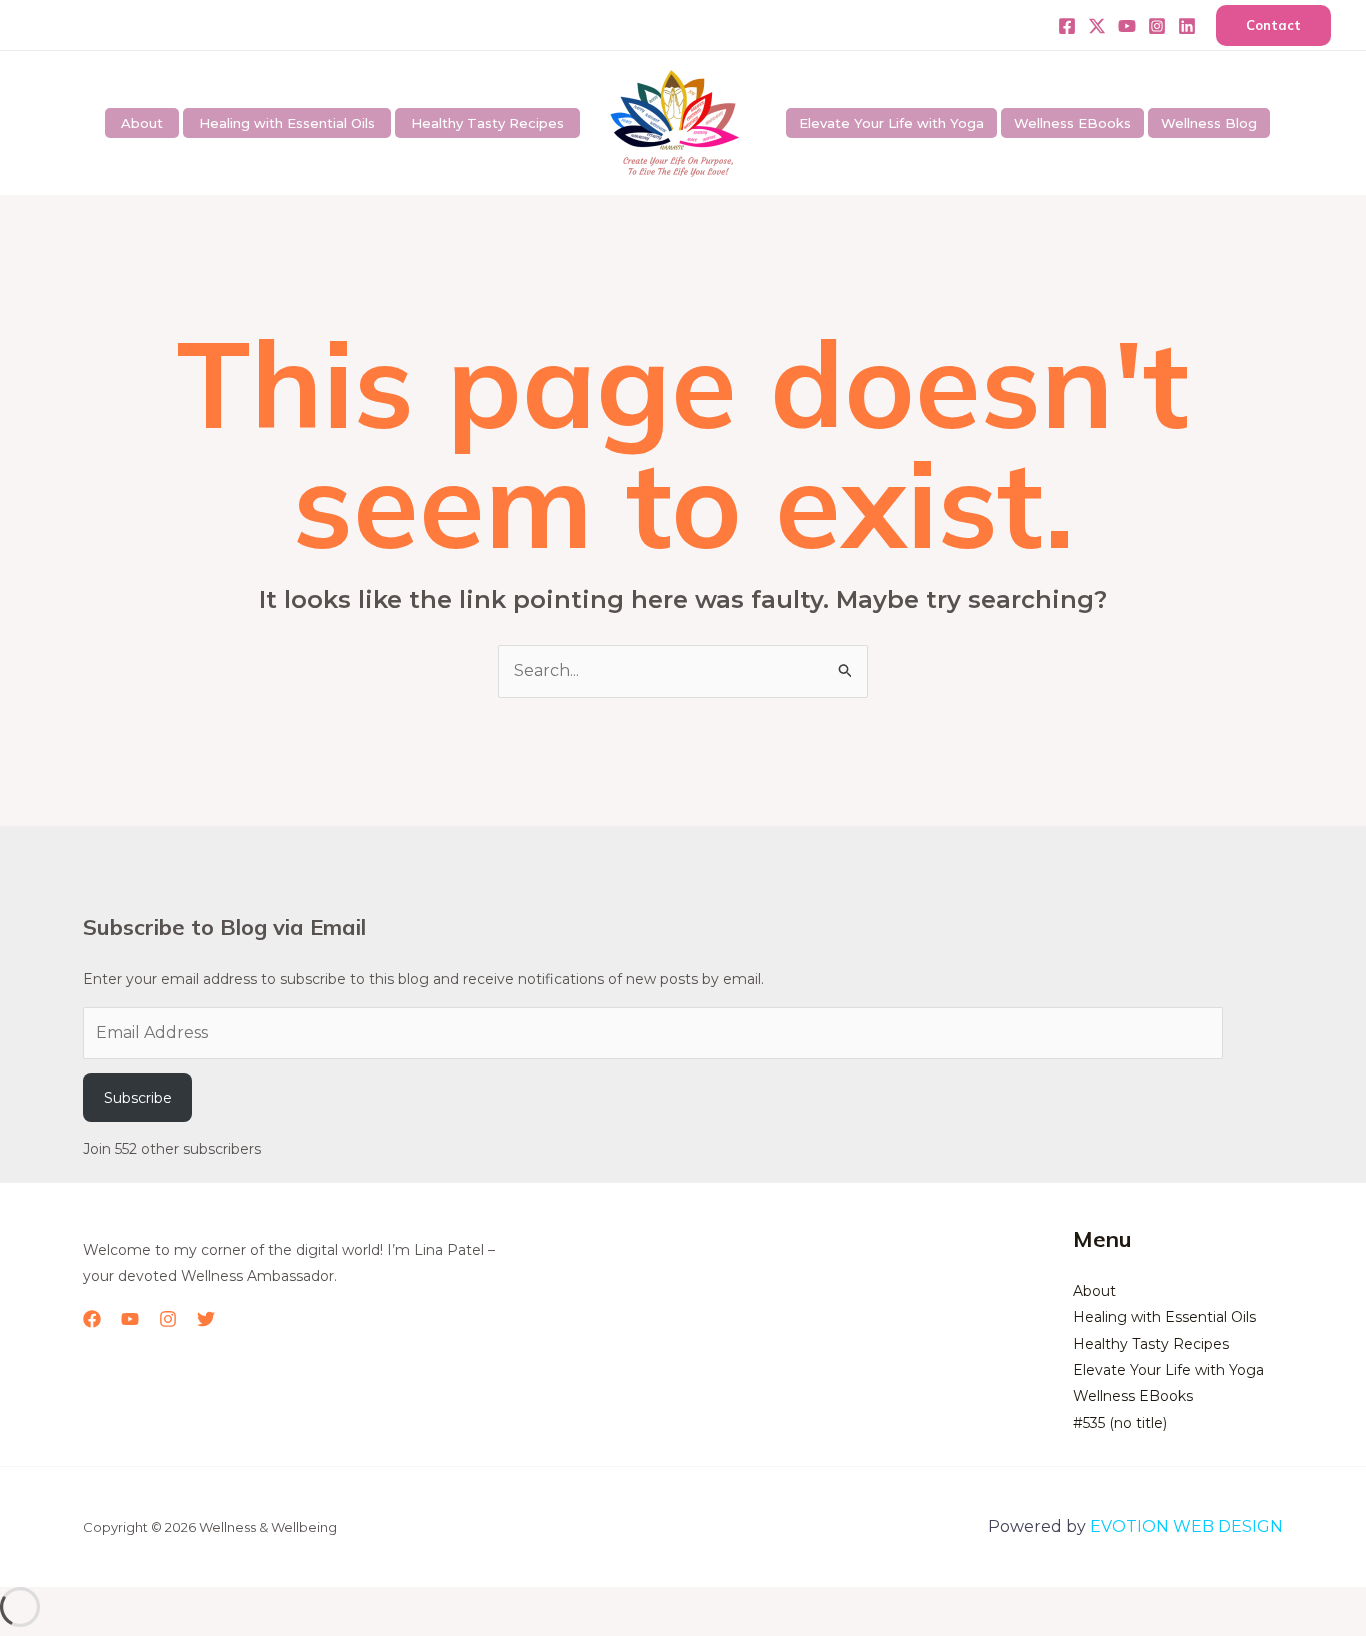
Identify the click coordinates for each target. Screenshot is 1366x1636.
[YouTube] (130, 1319)
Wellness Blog (1209, 123)
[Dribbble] (1187, 26)
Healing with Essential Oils (287, 123)
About (142, 123)
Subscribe (138, 1098)
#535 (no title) (1120, 1423)
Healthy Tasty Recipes (487, 123)
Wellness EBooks (1072, 123)
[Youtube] (1127, 26)
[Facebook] (1067, 26)
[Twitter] (1097, 26)
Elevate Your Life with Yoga (891, 123)
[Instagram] (1157, 26)
